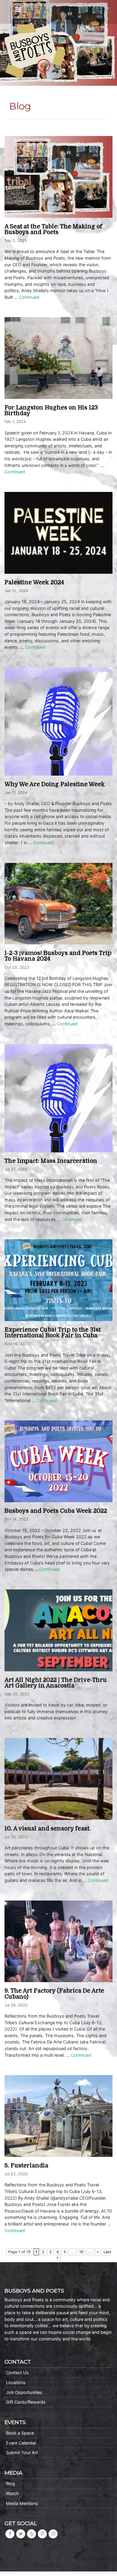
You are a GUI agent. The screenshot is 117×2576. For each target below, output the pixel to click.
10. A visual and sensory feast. (48, 1829)
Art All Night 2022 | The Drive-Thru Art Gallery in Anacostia (56, 1683)
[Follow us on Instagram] (53, 2534)
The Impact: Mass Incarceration (51, 1161)
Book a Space (20, 2433)
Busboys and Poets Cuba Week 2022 (56, 1511)
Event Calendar (21, 2443)
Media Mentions (22, 2503)
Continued (29, 297)
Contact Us (17, 2372)
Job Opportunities (24, 2392)
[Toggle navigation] (18, 10)
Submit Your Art (22, 2452)
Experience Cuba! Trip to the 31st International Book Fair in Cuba (53, 1333)
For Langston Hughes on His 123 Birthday (51, 411)
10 (81, 2252)
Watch (12, 2493)
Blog (10, 2483)
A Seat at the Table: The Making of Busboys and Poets (53, 229)
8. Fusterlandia (26, 2166)
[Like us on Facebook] (10, 2534)
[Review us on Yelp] (31, 2534)
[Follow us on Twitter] (21, 2534)
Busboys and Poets (35, 51)
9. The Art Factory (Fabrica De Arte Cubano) (54, 1994)
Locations (16, 2382)
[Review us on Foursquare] (42, 2534)
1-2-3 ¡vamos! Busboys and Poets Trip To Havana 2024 (58, 956)
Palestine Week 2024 (34, 582)
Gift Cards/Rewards (26, 2402)
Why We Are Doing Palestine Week (55, 784)
